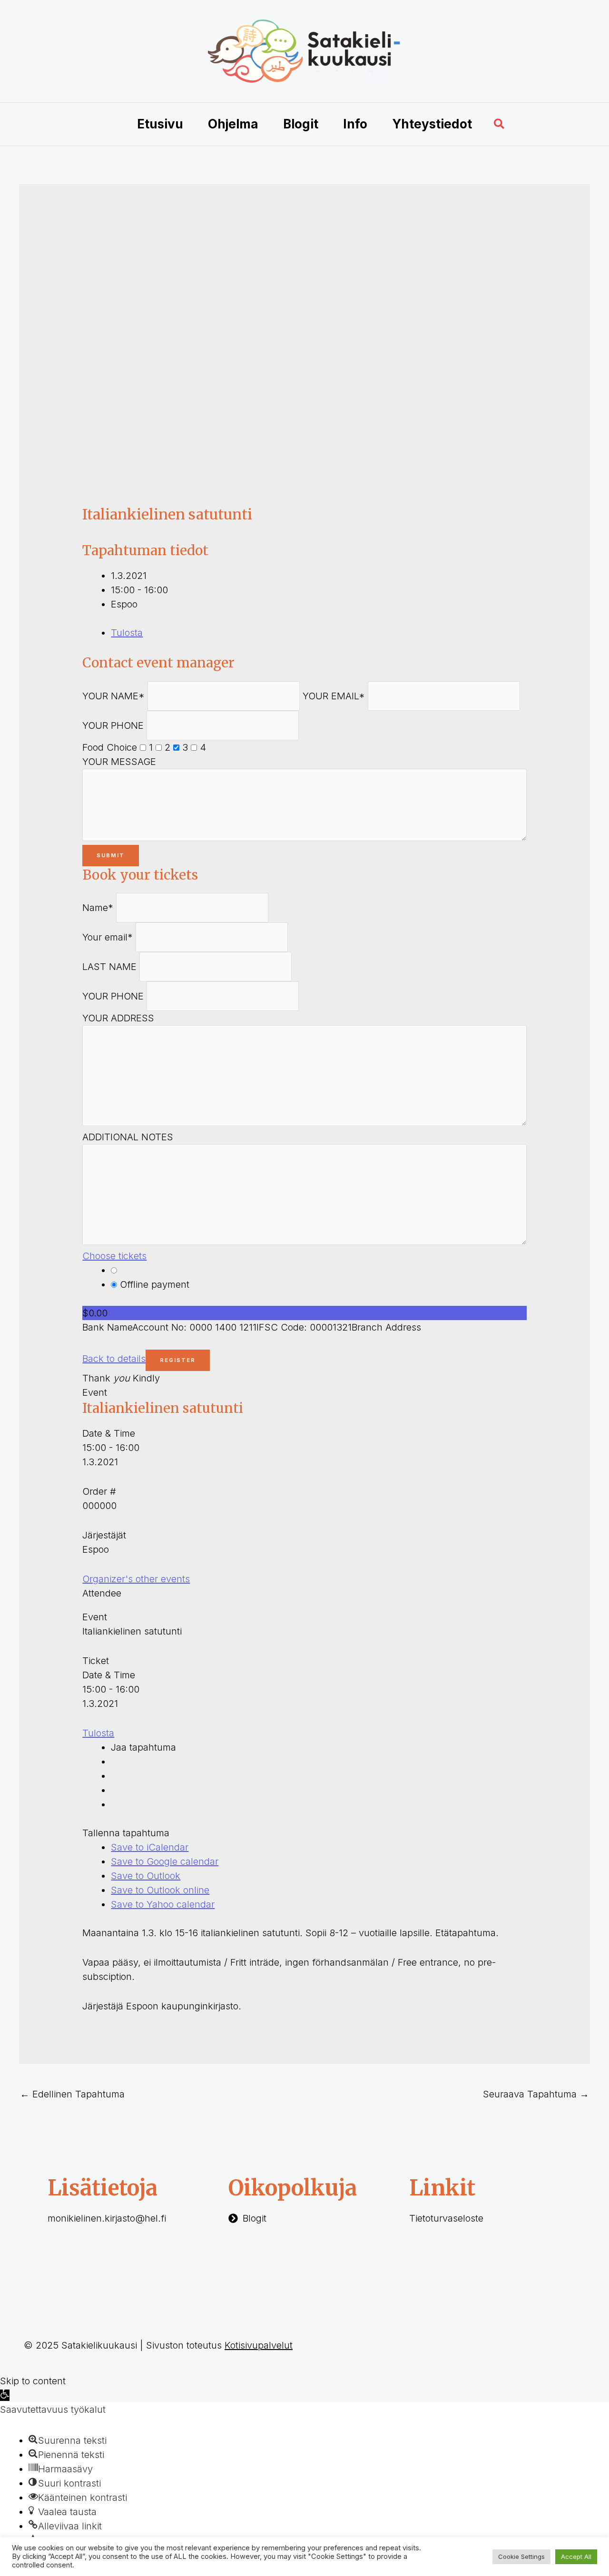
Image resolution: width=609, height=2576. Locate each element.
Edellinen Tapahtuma (72, 2094)
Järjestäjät (104, 1535)
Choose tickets (114, 1256)
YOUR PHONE (113, 725)
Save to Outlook (146, 1876)
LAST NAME (109, 967)
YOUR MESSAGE (119, 762)
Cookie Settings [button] (521, 2556)
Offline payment (153, 1284)
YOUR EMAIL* (334, 696)
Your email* (108, 937)
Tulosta (127, 633)
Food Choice (110, 747)
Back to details (114, 1359)
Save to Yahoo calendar (163, 1904)
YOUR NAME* (113, 696)
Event (95, 1392)
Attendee (102, 1593)
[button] (500, 124)
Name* (98, 908)
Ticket (96, 1661)
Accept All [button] (576, 2556)
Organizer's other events (136, 1579)
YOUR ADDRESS (118, 1018)
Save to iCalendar (150, 1847)
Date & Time (109, 1433)
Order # (99, 1491)
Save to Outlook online (160, 1890)
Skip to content (33, 2381)
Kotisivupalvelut (259, 2345)
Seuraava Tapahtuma (536, 2094)
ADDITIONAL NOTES (128, 1137)
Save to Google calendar (165, 1861)
